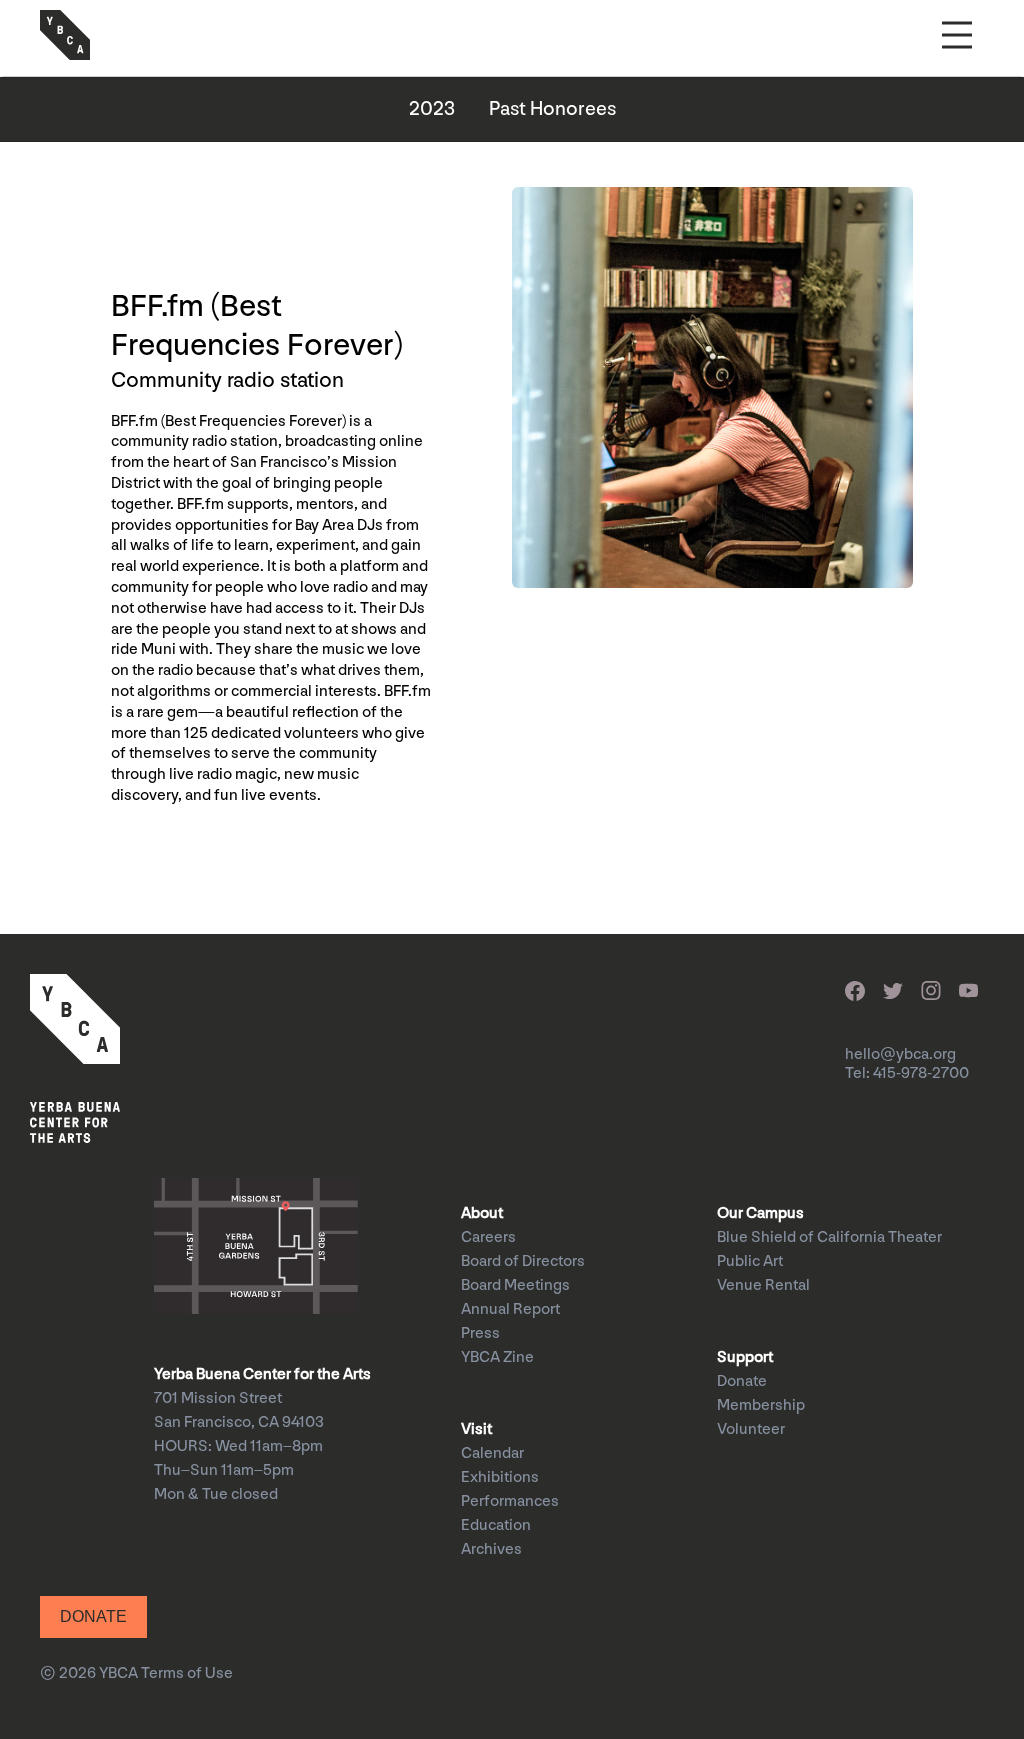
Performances (510, 1501)
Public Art (750, 1261)
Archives (491, 1549)
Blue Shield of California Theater (829, 1237)
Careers (488, 1237)
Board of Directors (523, 1261)
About (482, 1213)
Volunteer (751, 1429)
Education (496, 1525)
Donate (742, 1381)
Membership (761, 1405)
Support (745, 1357)
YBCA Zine (497, 1357)
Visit (476, 1429)
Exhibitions (500, 1477)
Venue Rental (763, 1285)
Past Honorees (552, 109)
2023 (432, 109)
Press (480, 1333)
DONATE (93, 1616)
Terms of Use (187, 1673)
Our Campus (760, 1213)
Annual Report (510, 1309)
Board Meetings (515, 1285)
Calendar (492, 1453)
